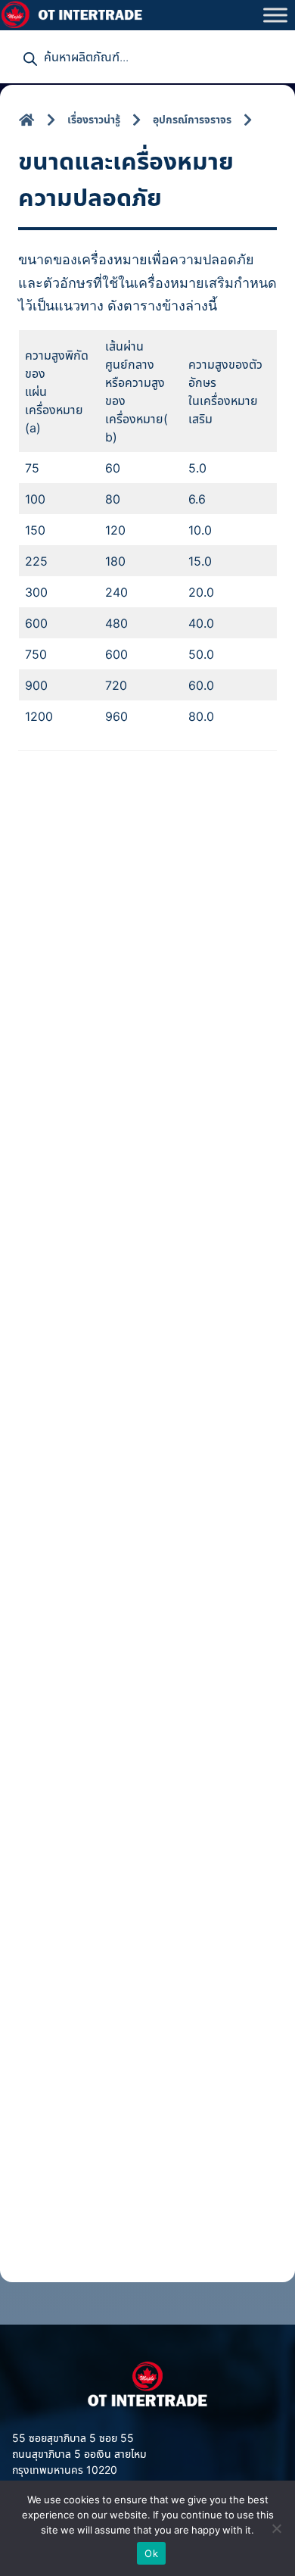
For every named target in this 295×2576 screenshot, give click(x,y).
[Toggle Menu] (275, 15)
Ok (151, 2553)
